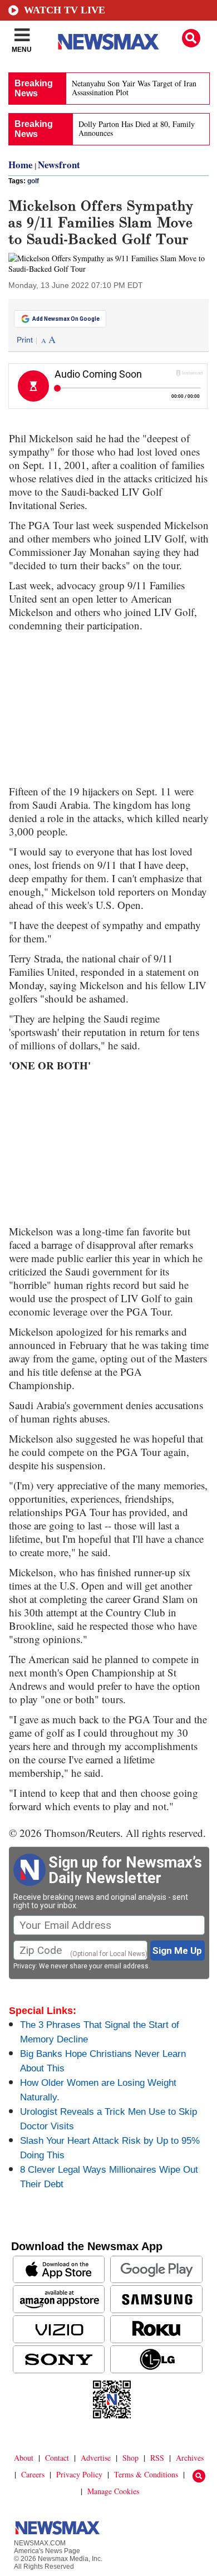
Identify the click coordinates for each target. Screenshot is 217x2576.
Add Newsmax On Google (66, 319)
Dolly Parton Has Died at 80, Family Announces (137, 128)
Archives (190, 2458)
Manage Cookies (113, 2491)
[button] (191, 38)
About (24, 2458)
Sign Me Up (177, 1951)
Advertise (96, 2458)
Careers (33, 2474)
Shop (130, 2458)
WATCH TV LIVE (65, 10)
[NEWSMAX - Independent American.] (108, 42)
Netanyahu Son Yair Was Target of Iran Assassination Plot (134, 88)
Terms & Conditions (146, 2474)
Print (25, 340)
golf (33, 181)
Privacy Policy (79, 2474)
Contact (57, 2458)
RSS (157, 2458)
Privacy (24, 1966)
